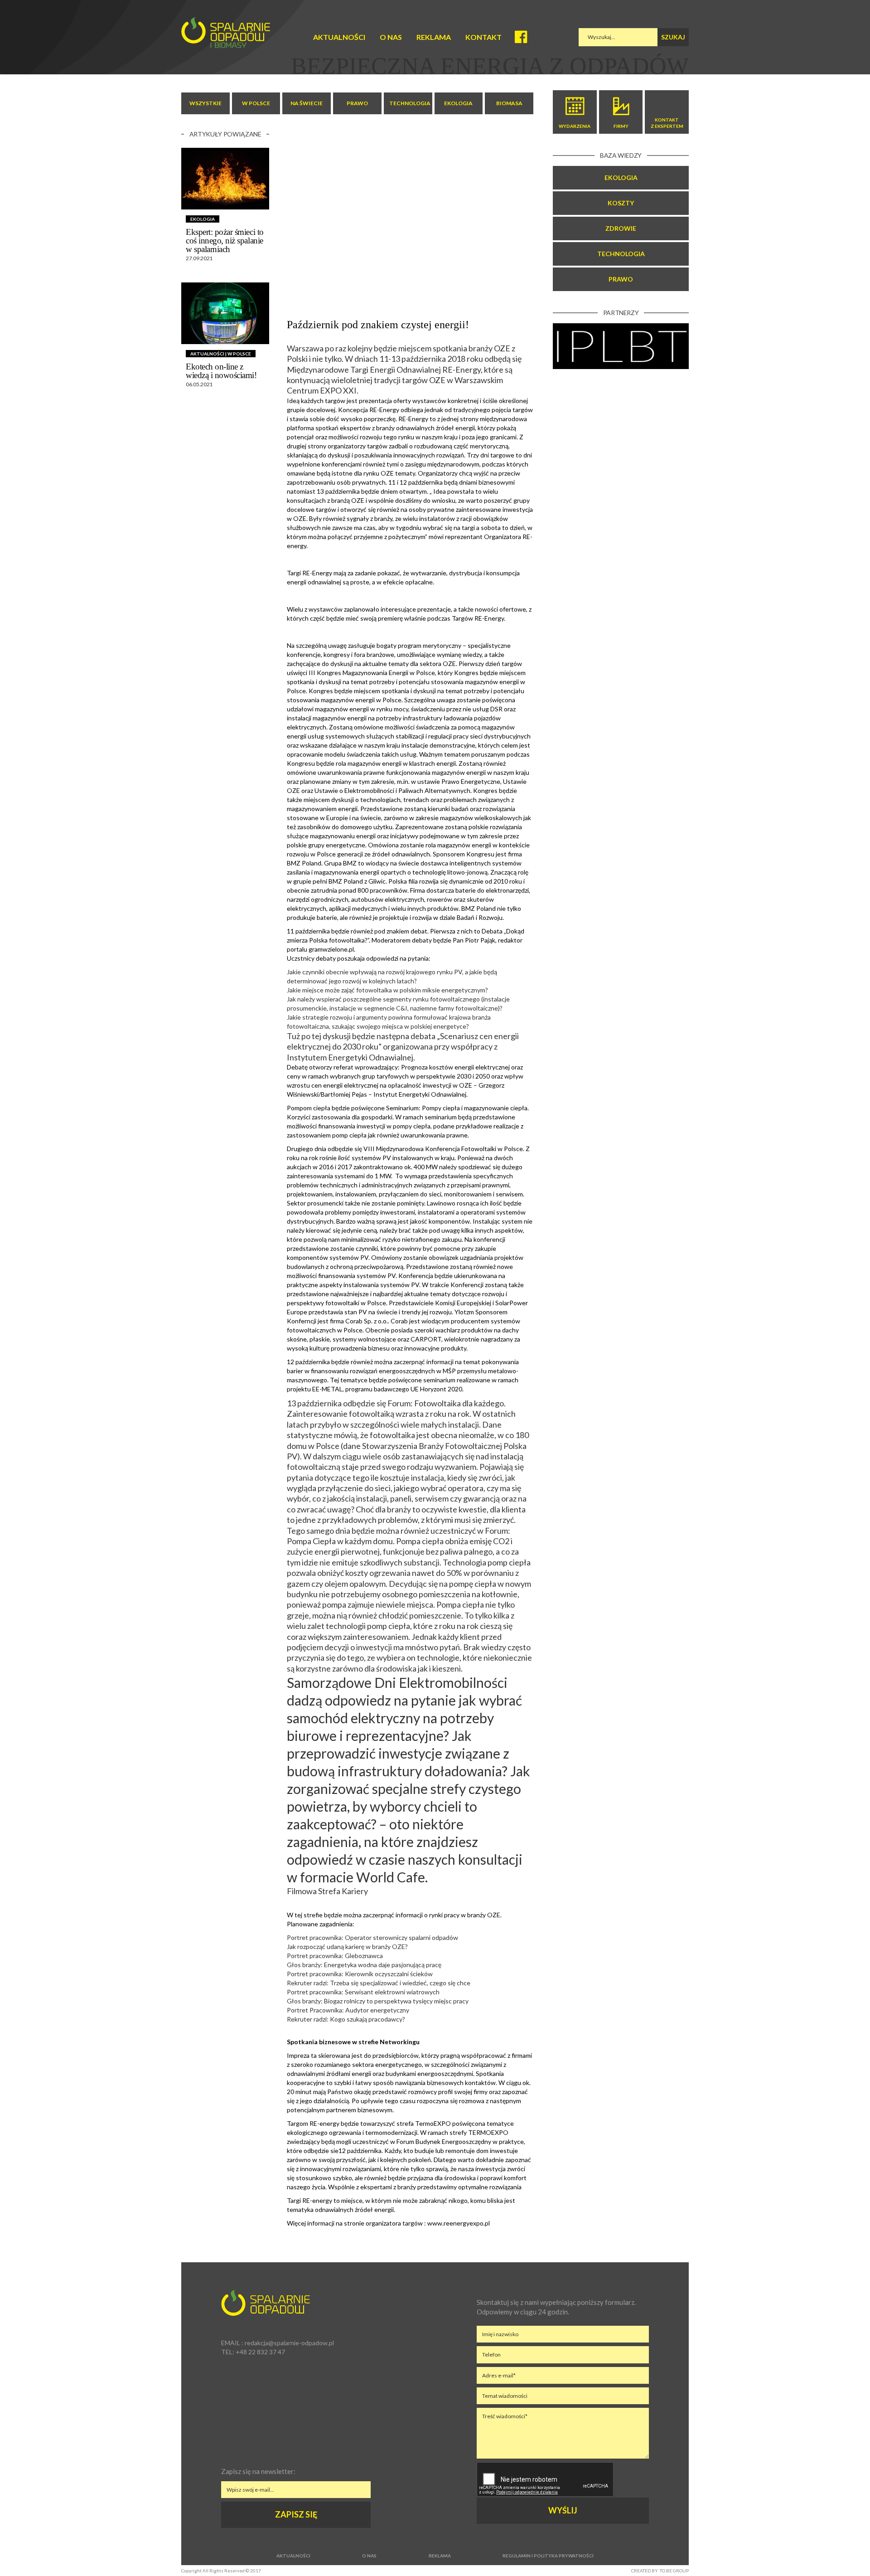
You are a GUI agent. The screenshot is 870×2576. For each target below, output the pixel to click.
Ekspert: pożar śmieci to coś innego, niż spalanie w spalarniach (225, 241)
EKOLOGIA (458, 103)
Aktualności (339, 37)
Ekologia (621, 177)
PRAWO (357, 103)
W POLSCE (256, 103)
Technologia (621, 254)
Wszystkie (205, 103)
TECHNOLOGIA (410, 103)
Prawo (621, 279)
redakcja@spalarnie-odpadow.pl (289, 2343)
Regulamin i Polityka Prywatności (548, 2556)
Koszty (621, 203)
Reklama (434, 37)
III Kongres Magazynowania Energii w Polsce (372, 673)
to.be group (674, 2571)
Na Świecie (307, 103)
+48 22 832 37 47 (260, 2352)
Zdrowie (621, 228)
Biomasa (509, 103)
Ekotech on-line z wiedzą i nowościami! (221, 371)
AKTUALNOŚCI (207, 354)
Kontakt (483, 37)
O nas (391, 37)
